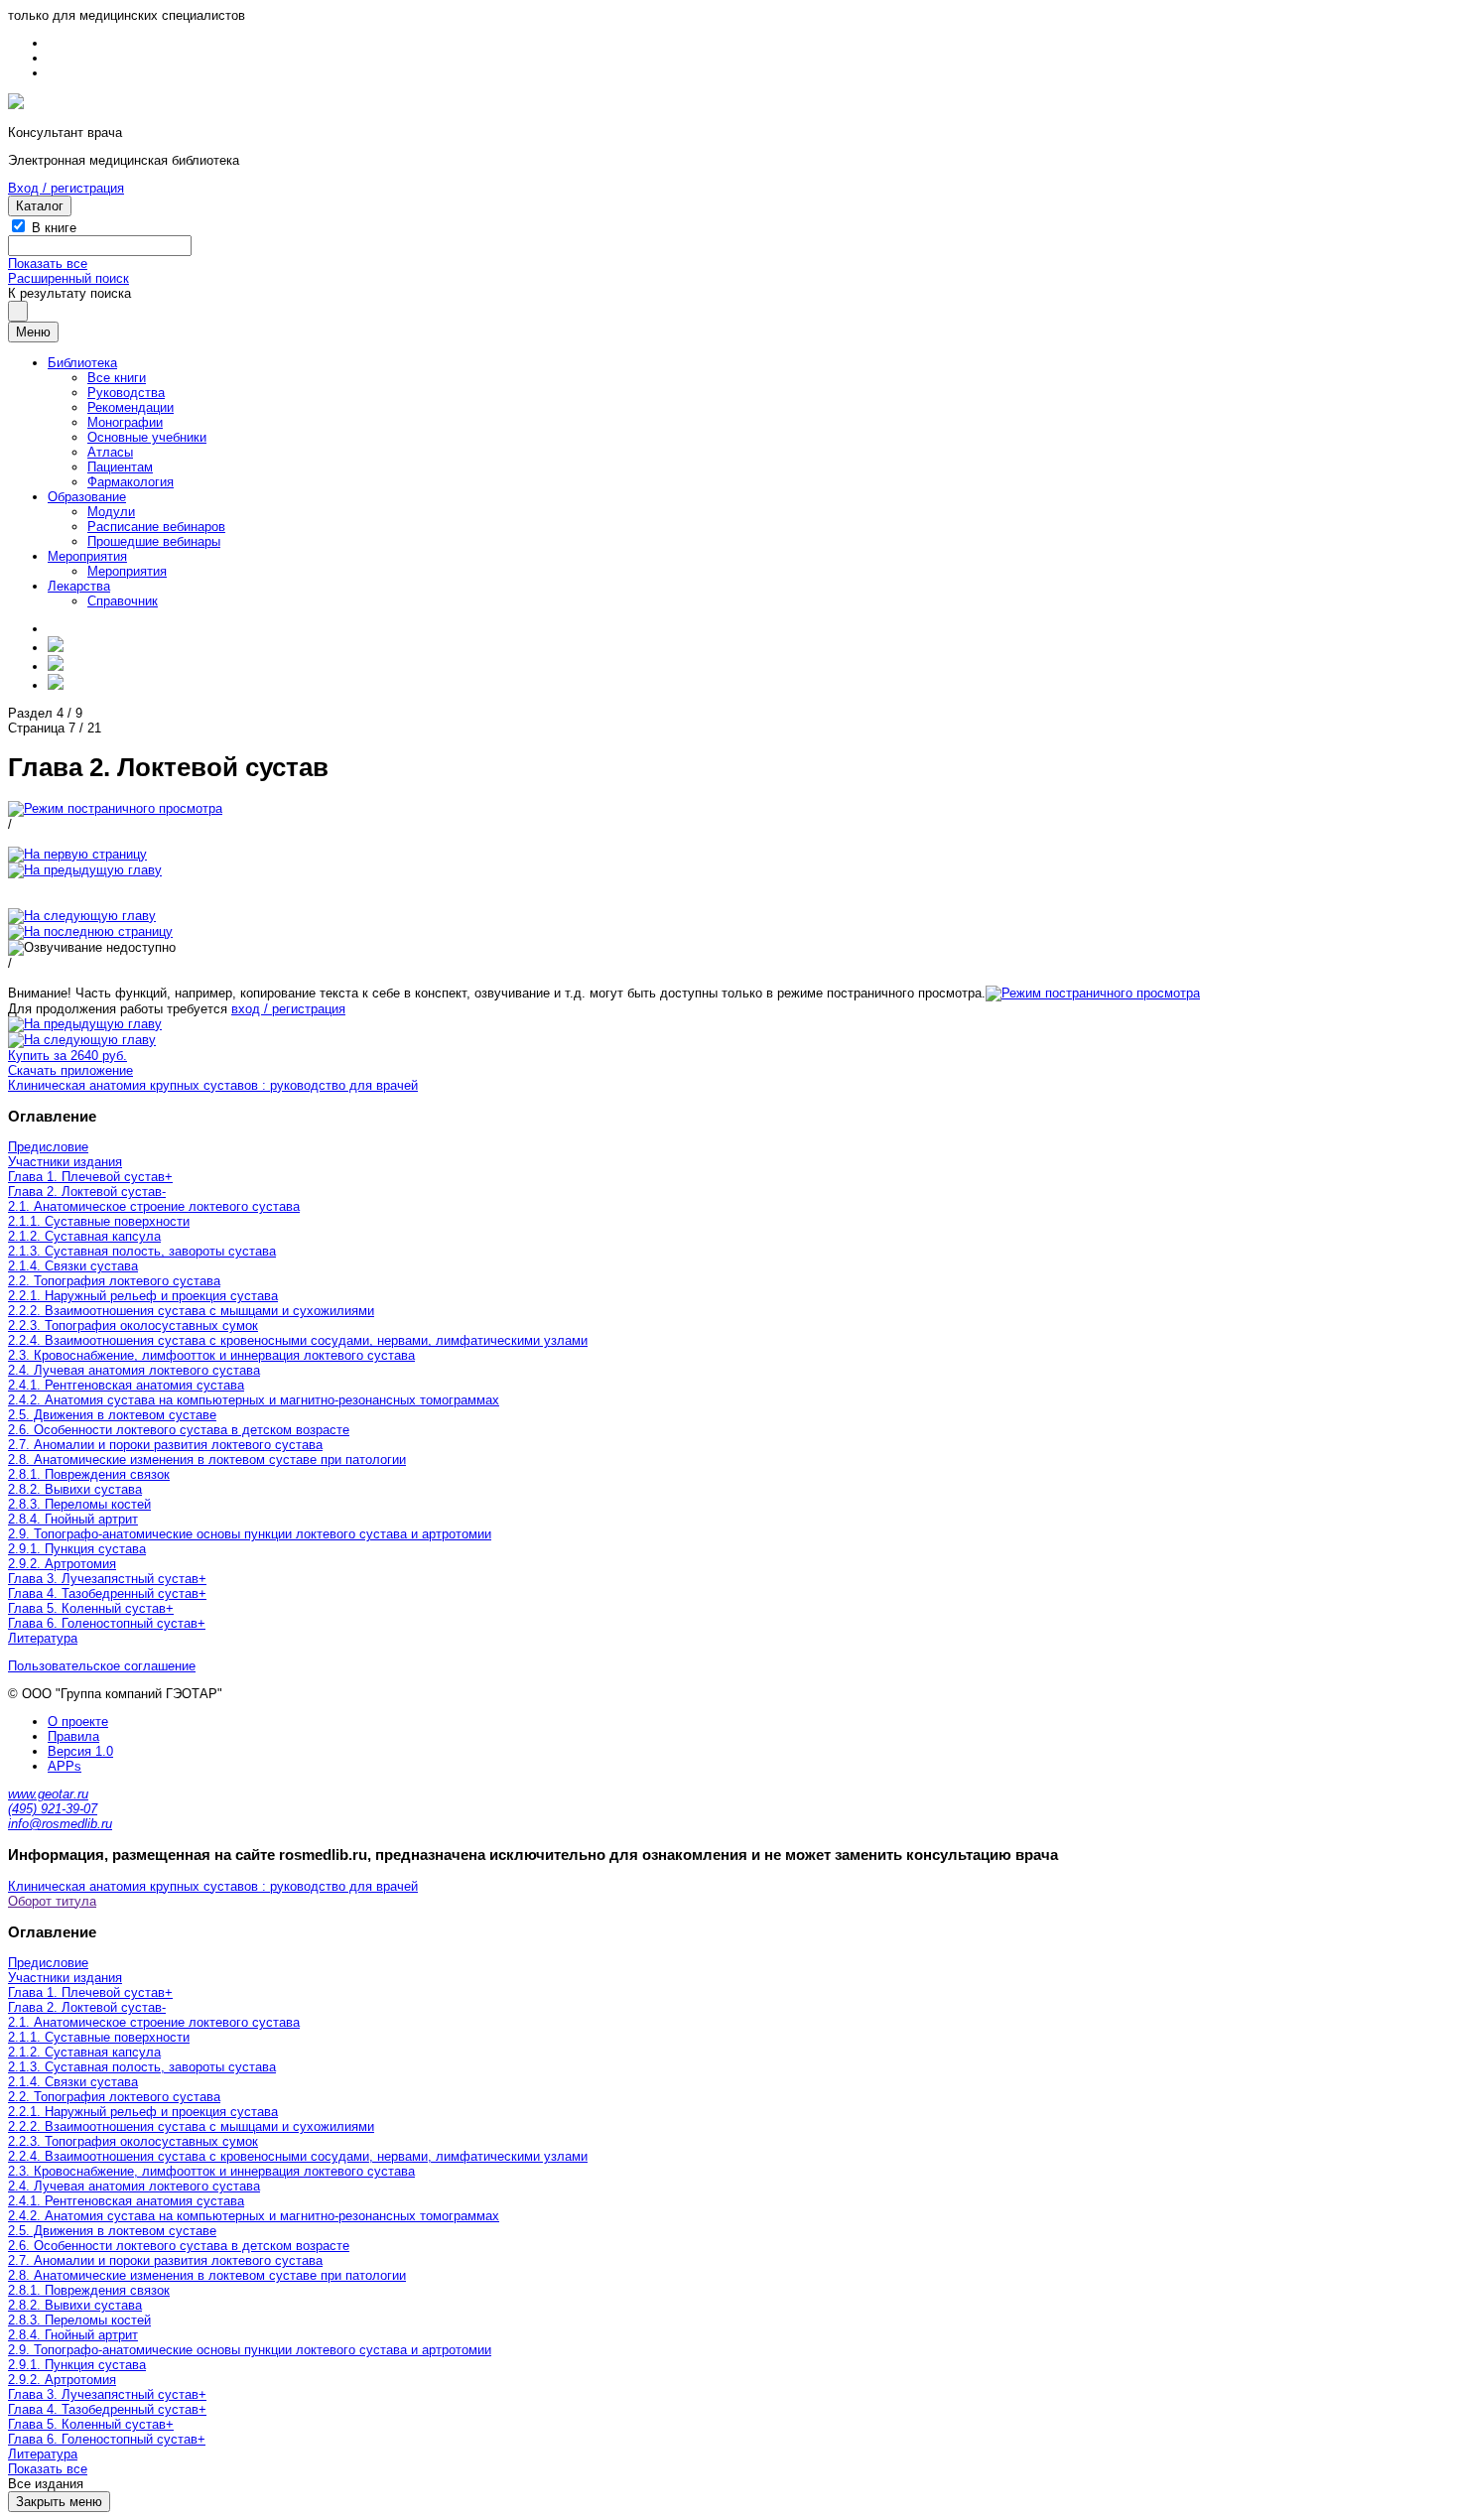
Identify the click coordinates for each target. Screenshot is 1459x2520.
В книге (54, 228)
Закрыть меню (59, 2502)
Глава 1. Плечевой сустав (86, 1177)
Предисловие (48, 1147)
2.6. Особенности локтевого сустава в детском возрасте (179, 1430)
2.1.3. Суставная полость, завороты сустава (142, 1251)
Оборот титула (52, 1901)
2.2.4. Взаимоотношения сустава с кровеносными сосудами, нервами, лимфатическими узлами (298, 1340)
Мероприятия (87, 556)
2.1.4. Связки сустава (73, 1266)
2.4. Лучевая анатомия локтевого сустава (134, 1370)
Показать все (48, 264)
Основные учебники (147, 437)
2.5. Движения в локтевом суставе (112, 1415)
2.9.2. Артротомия (62, 1564)
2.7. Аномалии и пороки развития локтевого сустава (165, 1445)
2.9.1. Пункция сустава (77, 1549)
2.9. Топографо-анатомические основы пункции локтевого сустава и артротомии (250, 1534)
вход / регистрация (288, 1009)
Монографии (125, 422)
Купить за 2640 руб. (67, 1056)
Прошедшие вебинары (154, 541)
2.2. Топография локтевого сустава (114, 1281)
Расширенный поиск (68, 278)
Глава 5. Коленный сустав (87, 1608)
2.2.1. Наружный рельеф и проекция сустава (143, 1296)
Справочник (123, 601)
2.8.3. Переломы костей (79, 1504)
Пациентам (120, 467)
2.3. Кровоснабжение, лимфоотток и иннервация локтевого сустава (211, 1355)
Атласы (110, 452)
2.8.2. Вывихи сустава (75, 1489)
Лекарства (79, 586)
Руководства (126, 393)
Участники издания (65, 1162)
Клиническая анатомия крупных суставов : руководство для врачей (213, 1085)
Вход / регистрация (66, 188)
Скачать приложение (70, 1070)
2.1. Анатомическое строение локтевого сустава (154, 1206)
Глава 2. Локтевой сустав (85, 1192)
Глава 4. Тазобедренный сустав (103, 1593)
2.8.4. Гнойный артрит (73, 1519)
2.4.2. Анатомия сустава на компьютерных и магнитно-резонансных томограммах (254, 1400)
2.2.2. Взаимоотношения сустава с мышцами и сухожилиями (191, 1311)
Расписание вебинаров (156, 527)
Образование (87, 497)
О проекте (78, 1722)
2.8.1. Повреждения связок (89, 1474)
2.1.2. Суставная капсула (84, 1236)
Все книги (117, 378)
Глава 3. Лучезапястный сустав (103, 1579)
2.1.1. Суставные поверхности (99, 1221)
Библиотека (82, 363)
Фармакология (131, 482)
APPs (65, 1766)
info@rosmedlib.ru (60, 1824)
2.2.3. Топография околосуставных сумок (133, 1326)
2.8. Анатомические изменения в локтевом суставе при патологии (207, 1459)
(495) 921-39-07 (53, 1809)
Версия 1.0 (80, 1751)
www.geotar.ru (48, 1794)
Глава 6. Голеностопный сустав (103, 1623)
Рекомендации (131, 407)
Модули (111, 512)
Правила (73, 1736)
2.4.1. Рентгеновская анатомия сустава (126, 1385)
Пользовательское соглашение (102, 1666)
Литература (43, 1638)
